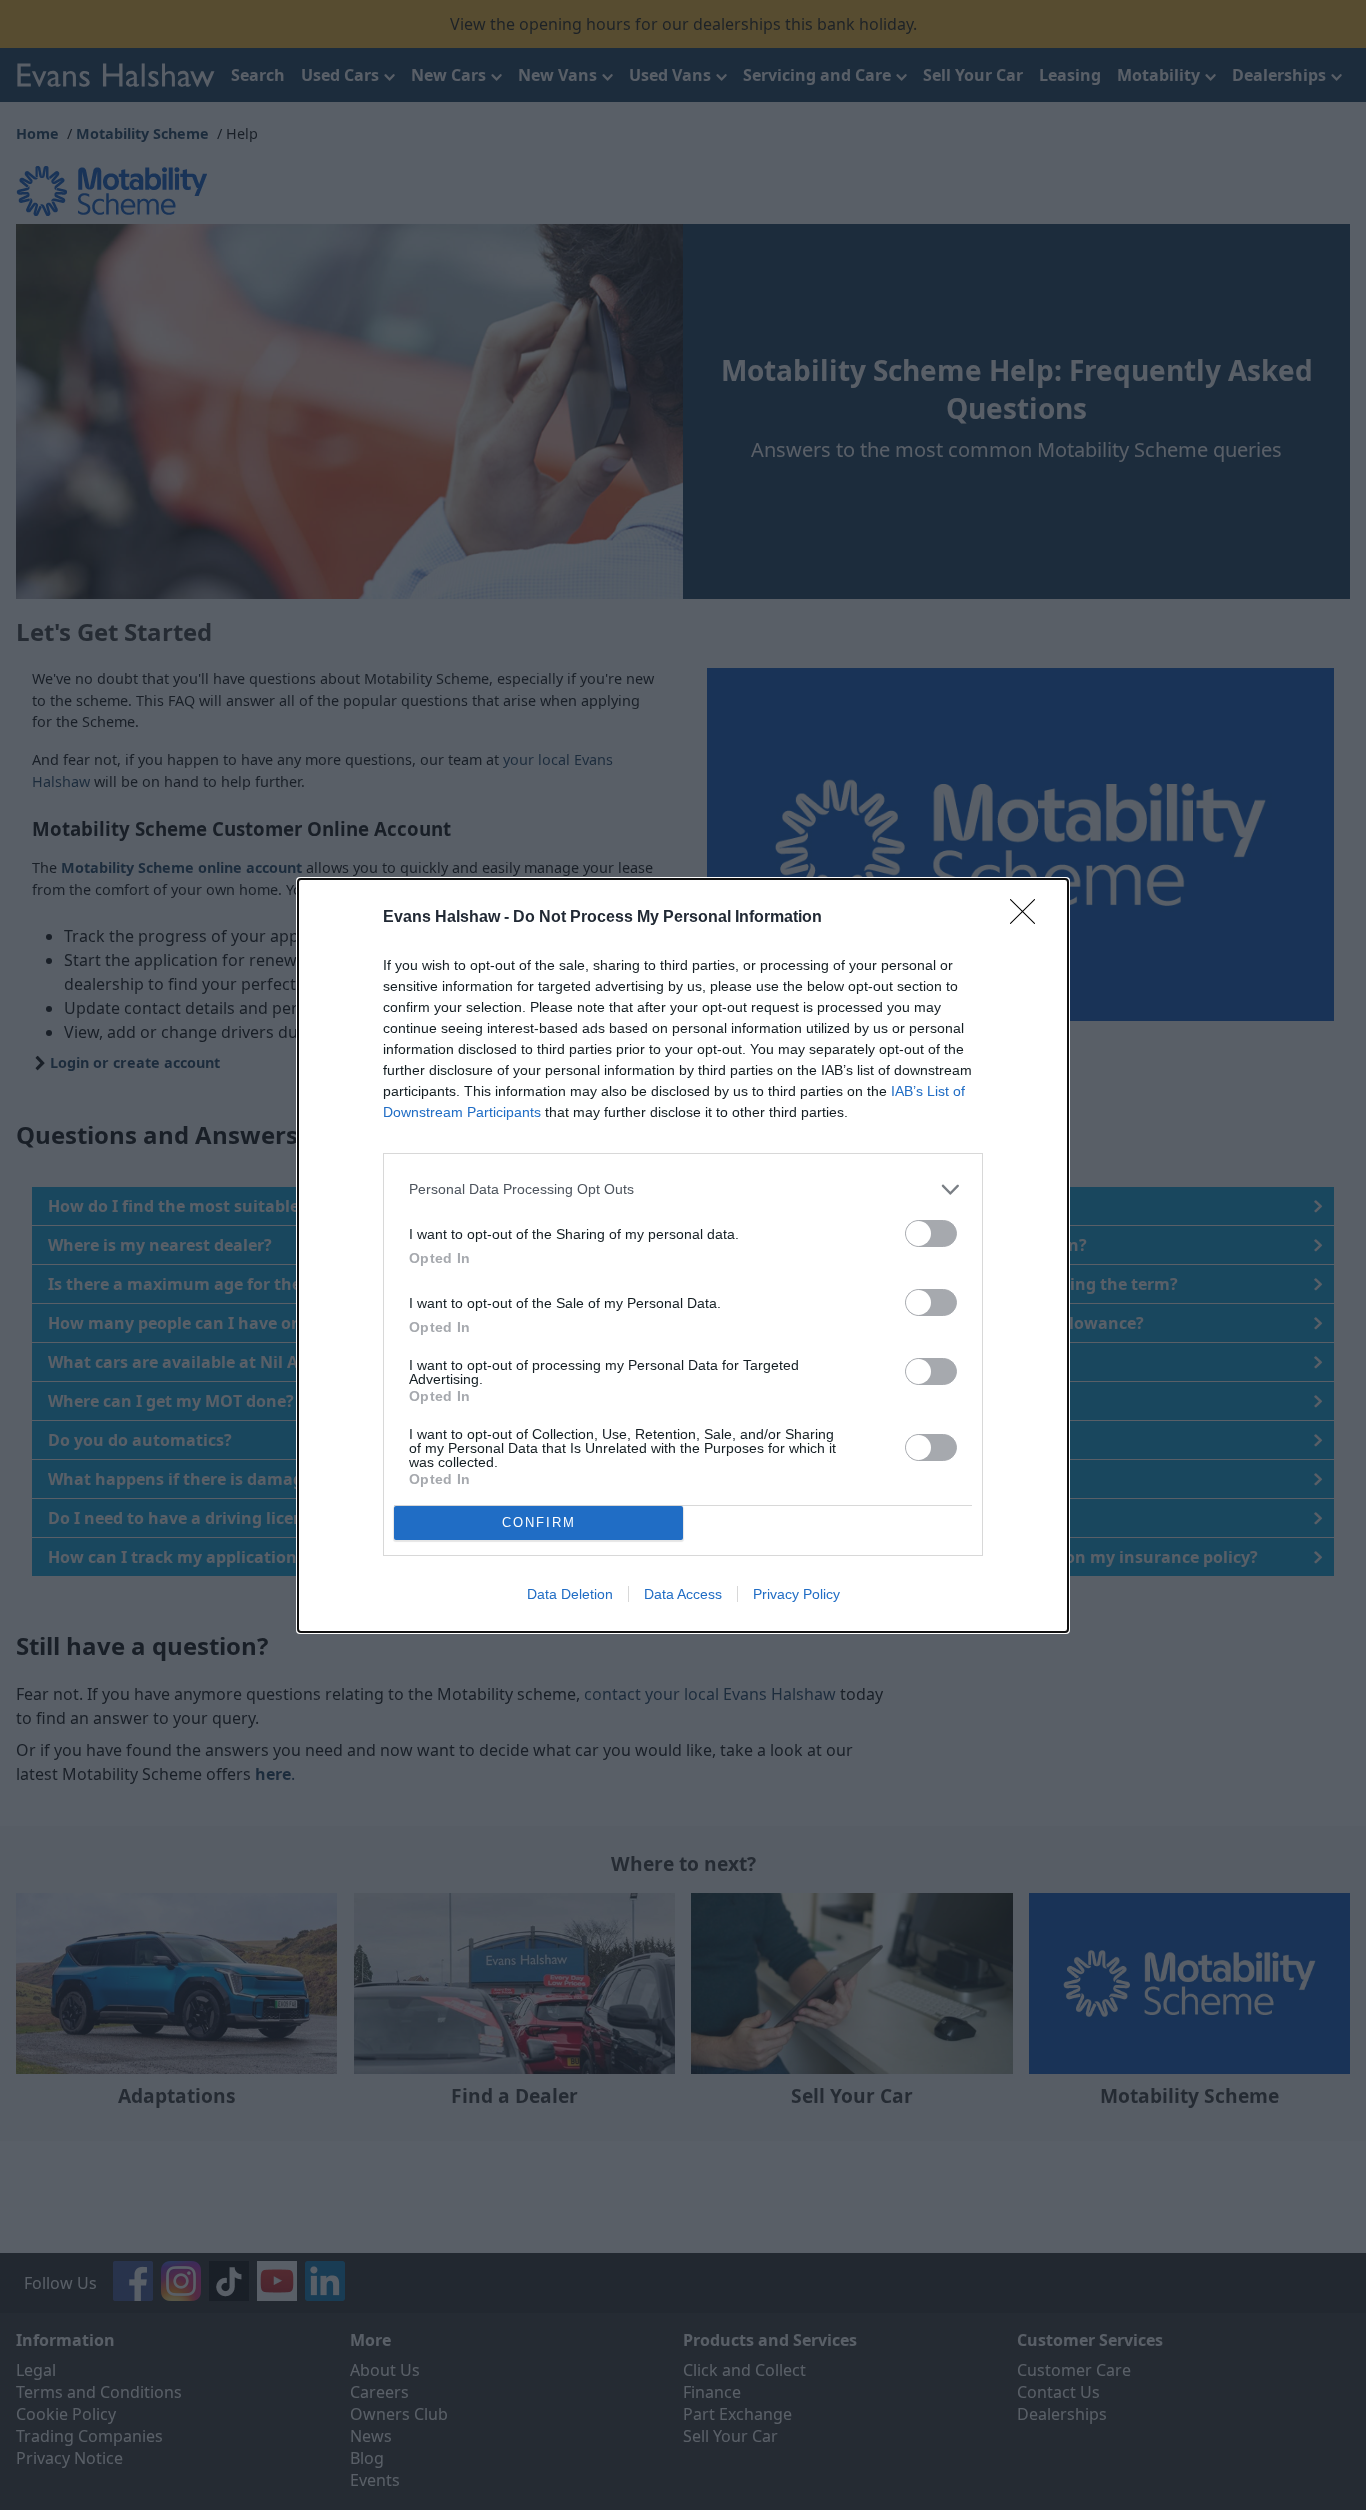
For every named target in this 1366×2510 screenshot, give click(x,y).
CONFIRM (539, 1522)
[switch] (931, 1233)
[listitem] (683, 1189)
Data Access (683, 1594)
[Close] (1029, 918)
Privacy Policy (796, 1594)
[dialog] (683, 1255)
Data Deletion (570, 1594)
